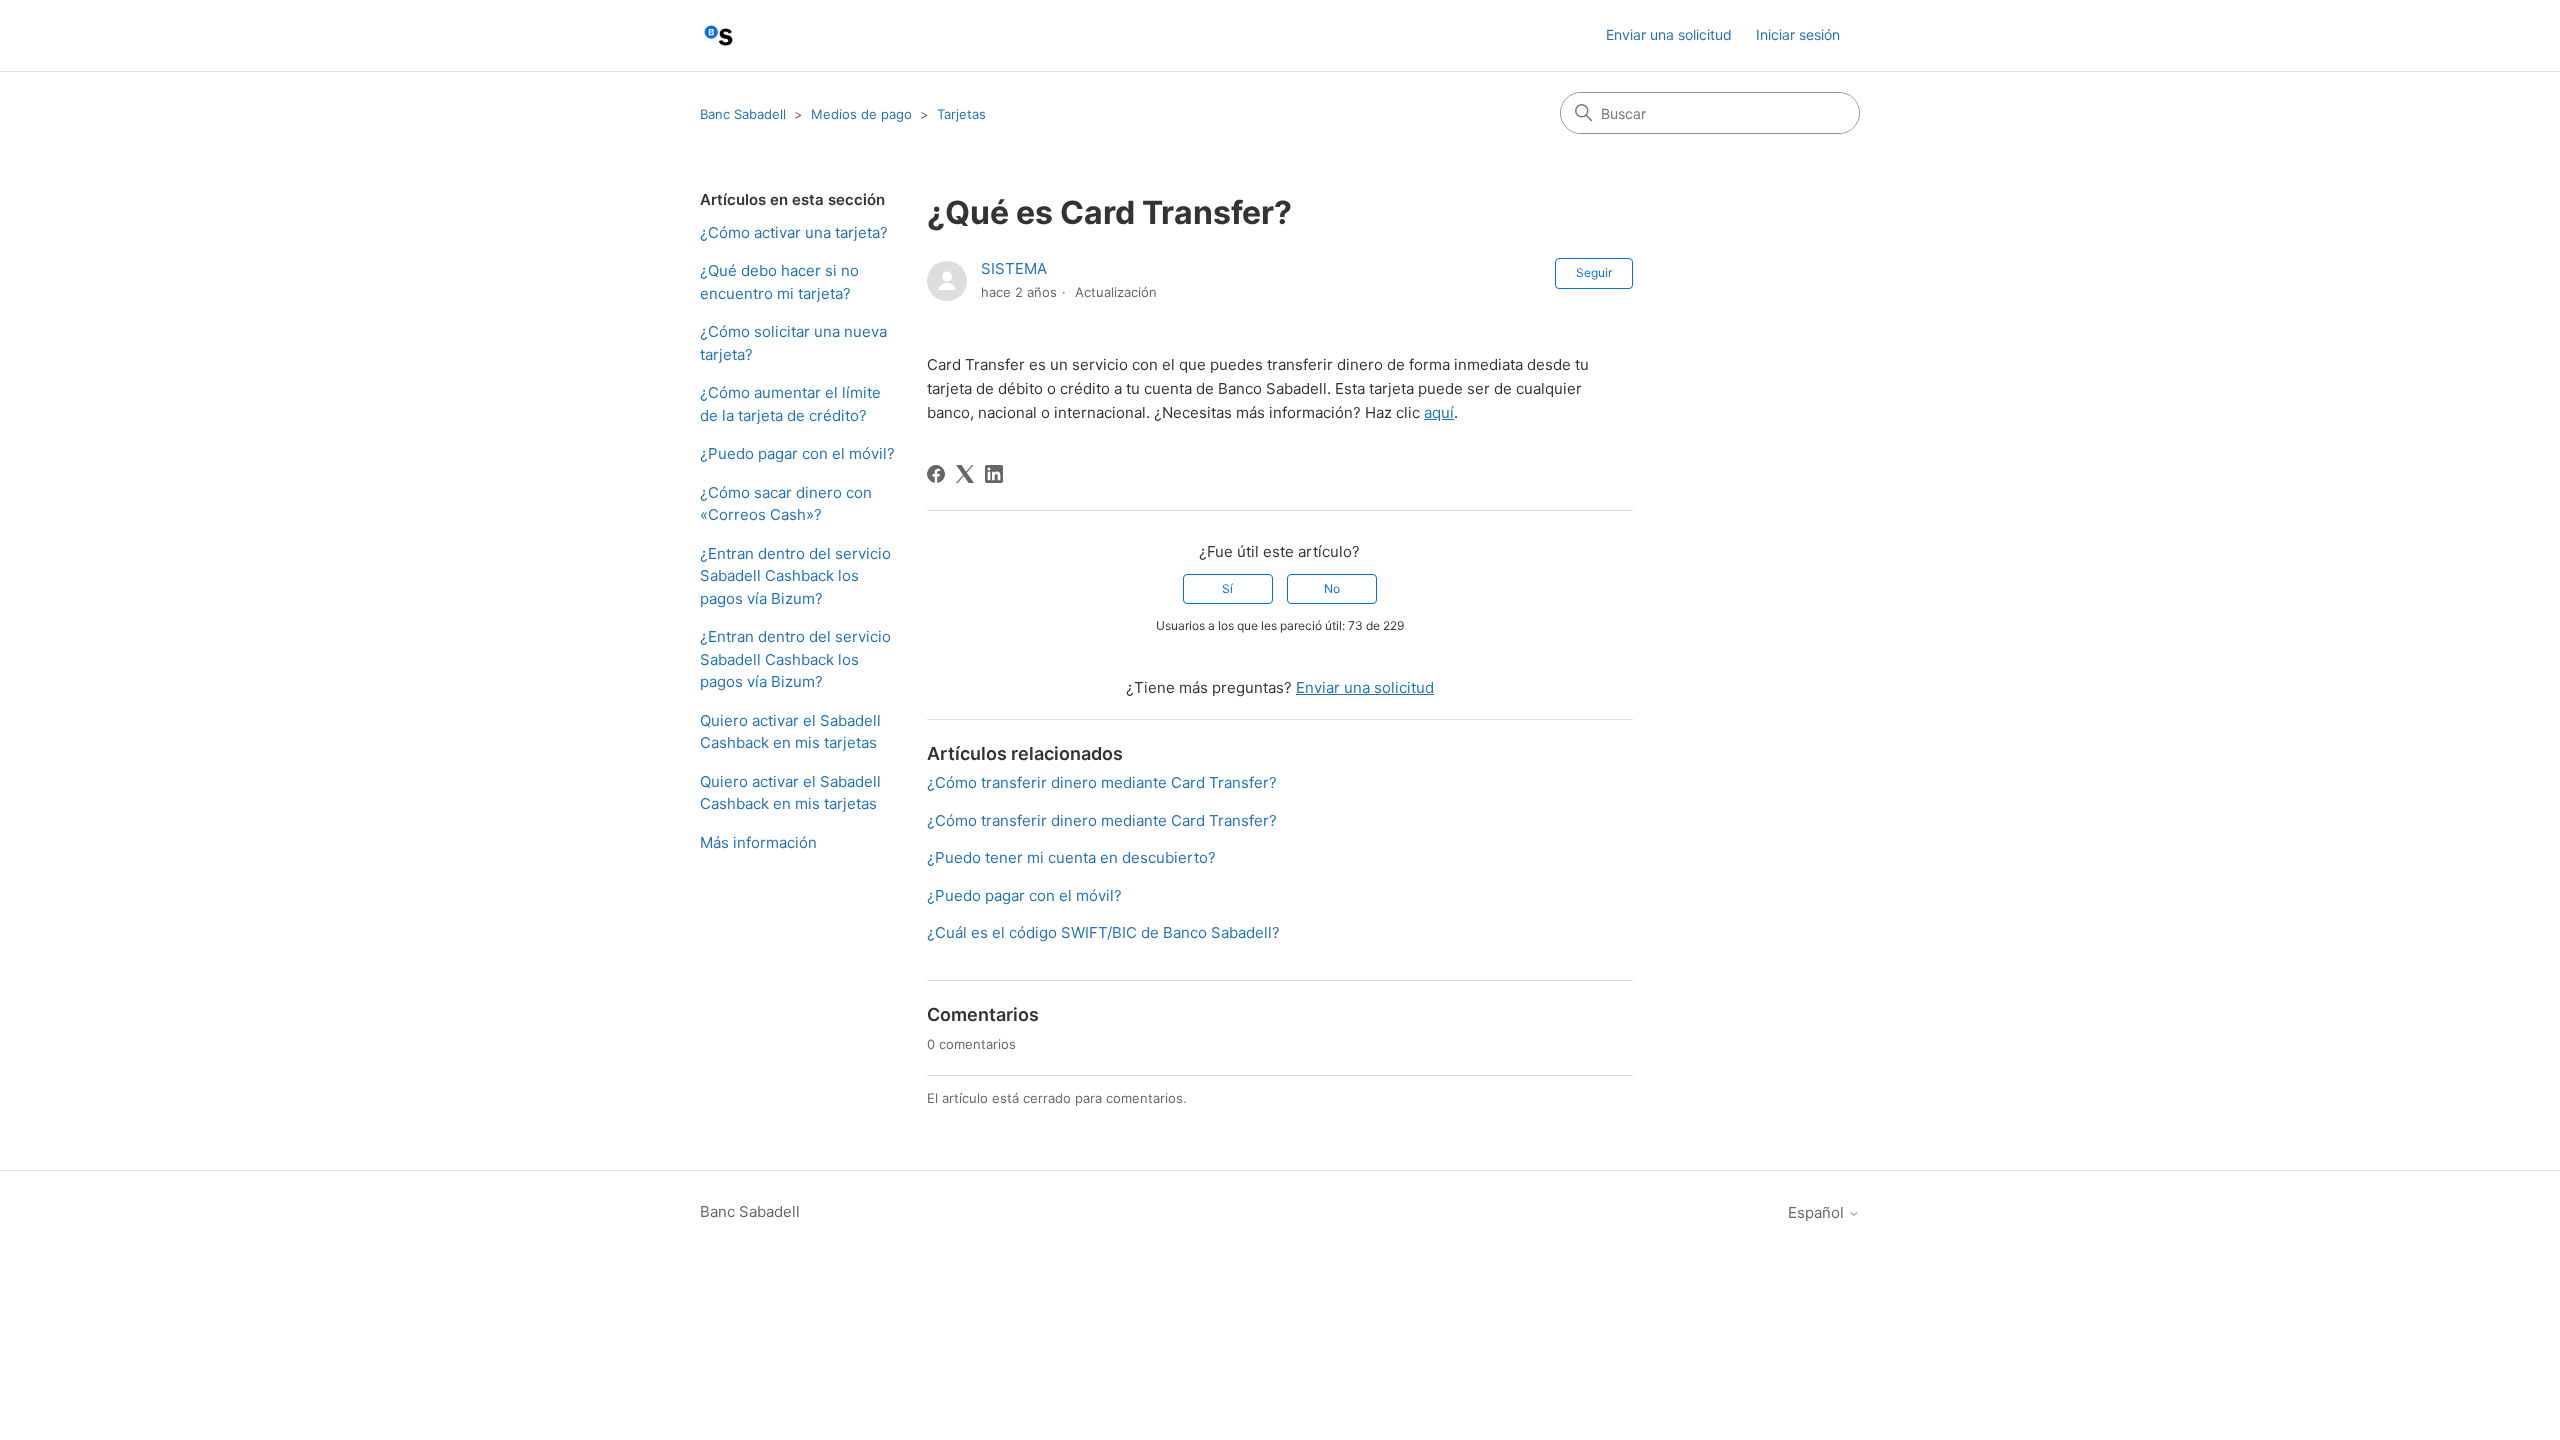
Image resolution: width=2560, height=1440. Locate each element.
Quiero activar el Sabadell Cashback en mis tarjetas (790, 732)
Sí (1227, 588)
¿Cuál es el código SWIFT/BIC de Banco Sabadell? (1103, 932)
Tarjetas (961, 114)
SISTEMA (1014, 268)
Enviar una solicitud (1669, 34)
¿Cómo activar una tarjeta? (794, 232)
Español (1818, 1212)
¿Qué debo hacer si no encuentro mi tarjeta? (779, 282)
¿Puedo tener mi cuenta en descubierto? (1071, 857)
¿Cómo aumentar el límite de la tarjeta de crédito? (790, 404)
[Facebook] (936, 474)
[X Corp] (965, 474)
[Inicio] (718, 35)
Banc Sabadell (743, 114)
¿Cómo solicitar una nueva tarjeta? (793, 343)
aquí (1439, 412)
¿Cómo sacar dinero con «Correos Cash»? (786, 504)
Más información (758, 842)
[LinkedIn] (994, 474)
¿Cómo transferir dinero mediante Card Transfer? (1102, 782)
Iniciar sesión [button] (1798, 34)
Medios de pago (861, 114)
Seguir (1594, 272)
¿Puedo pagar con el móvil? (797, 453)
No (1332, 588)
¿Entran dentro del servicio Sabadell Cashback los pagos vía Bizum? (795, 576)
